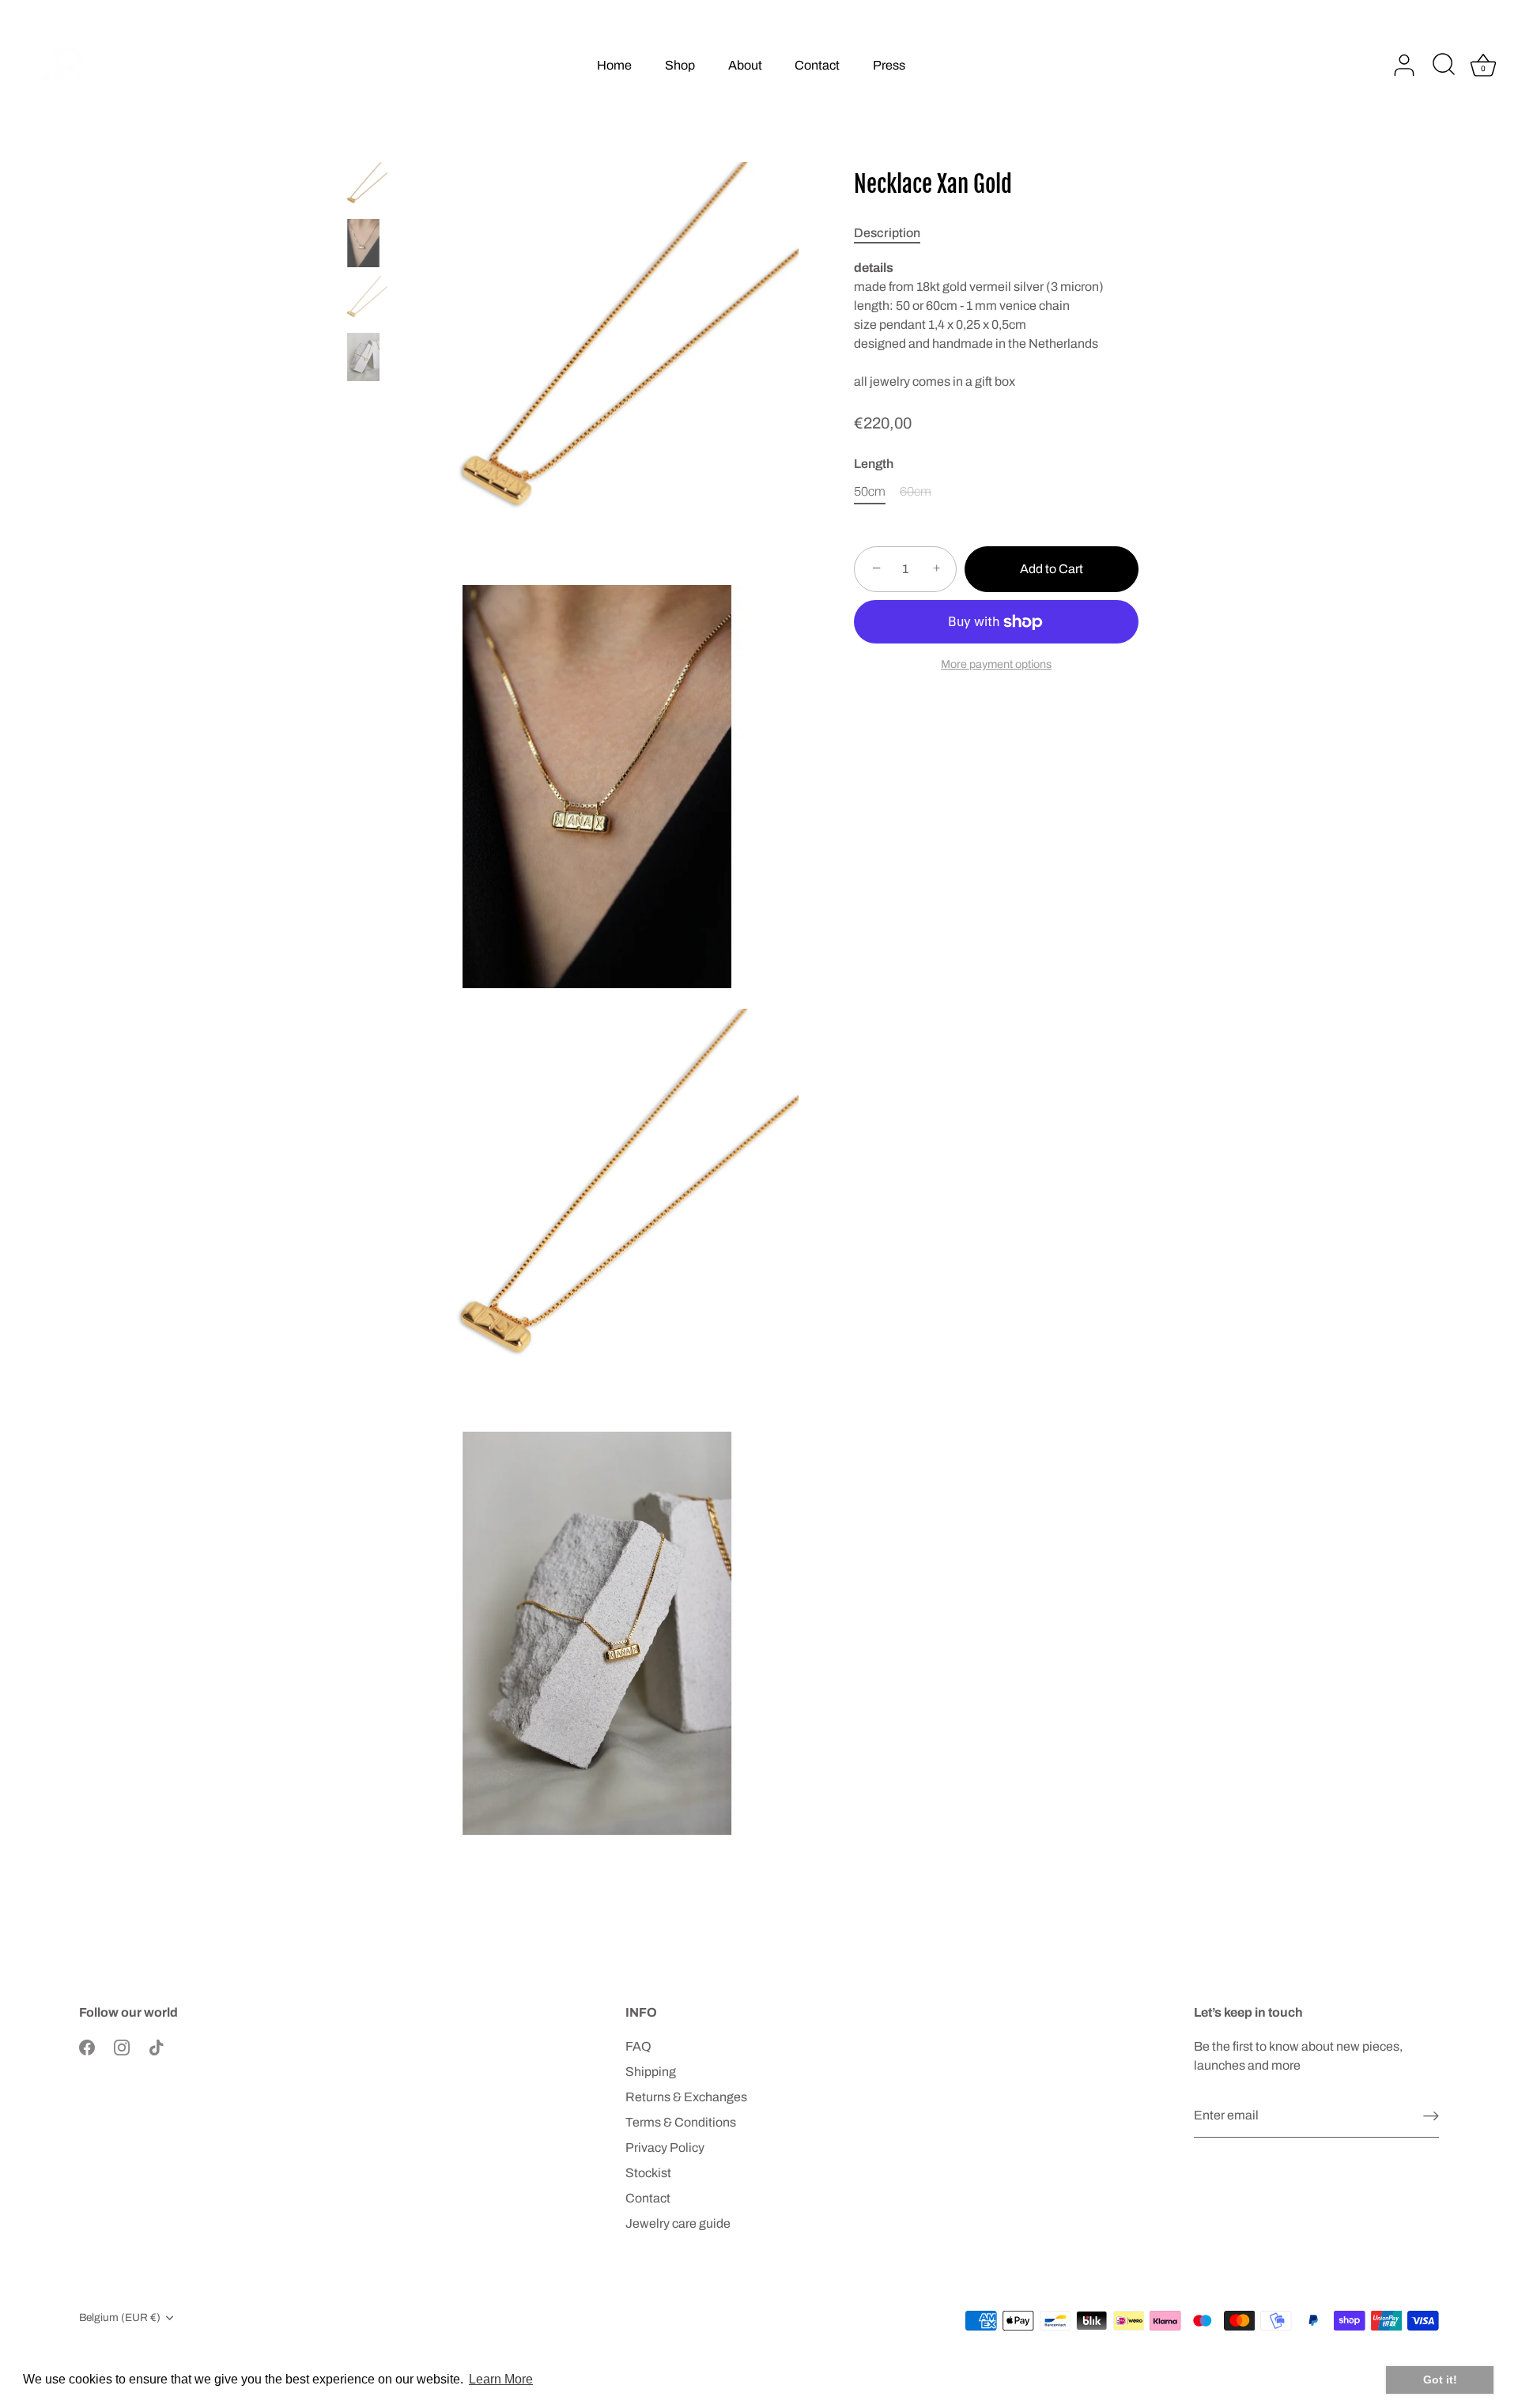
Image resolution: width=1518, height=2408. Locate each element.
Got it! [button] (1440, 2380)
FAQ (638, 2046)
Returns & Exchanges (686, 2097)
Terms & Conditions (681, 2122)
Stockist (648, 2173)
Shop (680, 65)
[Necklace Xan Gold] (363, 186)
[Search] (1444, 66)
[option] (363, 189)
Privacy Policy (665, 2148)
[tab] (895, 233)
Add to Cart (1052, 569)
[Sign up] (1431, 2116)
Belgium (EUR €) (120, 2317)
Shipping (651, 2072)
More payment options (996, 664)
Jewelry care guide (678, 2223)
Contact (817, 65)
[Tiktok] (157, 2046)
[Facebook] (87, 2046)
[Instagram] (122, 2046)
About (745, 65)
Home (614, 65)
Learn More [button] (501, 2379)
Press (889, 65)
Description (887, 233)
